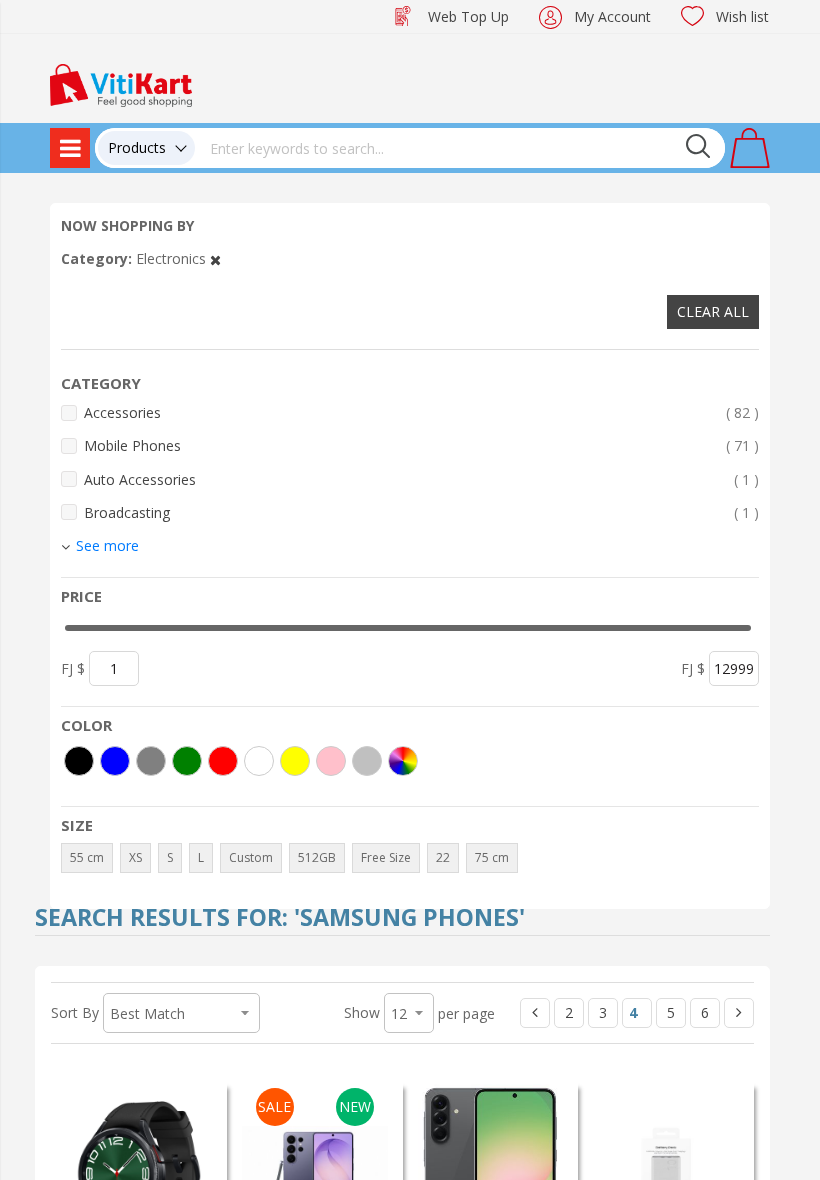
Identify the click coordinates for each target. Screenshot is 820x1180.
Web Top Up (468, 16)
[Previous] (535, 1013)
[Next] (739, 1013)
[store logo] (121, 83)
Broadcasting (421, 512)
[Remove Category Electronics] (215, 258)
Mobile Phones (421, 445)
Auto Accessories (421, 479)
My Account (612, 16)
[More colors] (403, 761)
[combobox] (460, 148)
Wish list (742, 16)
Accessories (421, 412)
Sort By (75, 1012)
